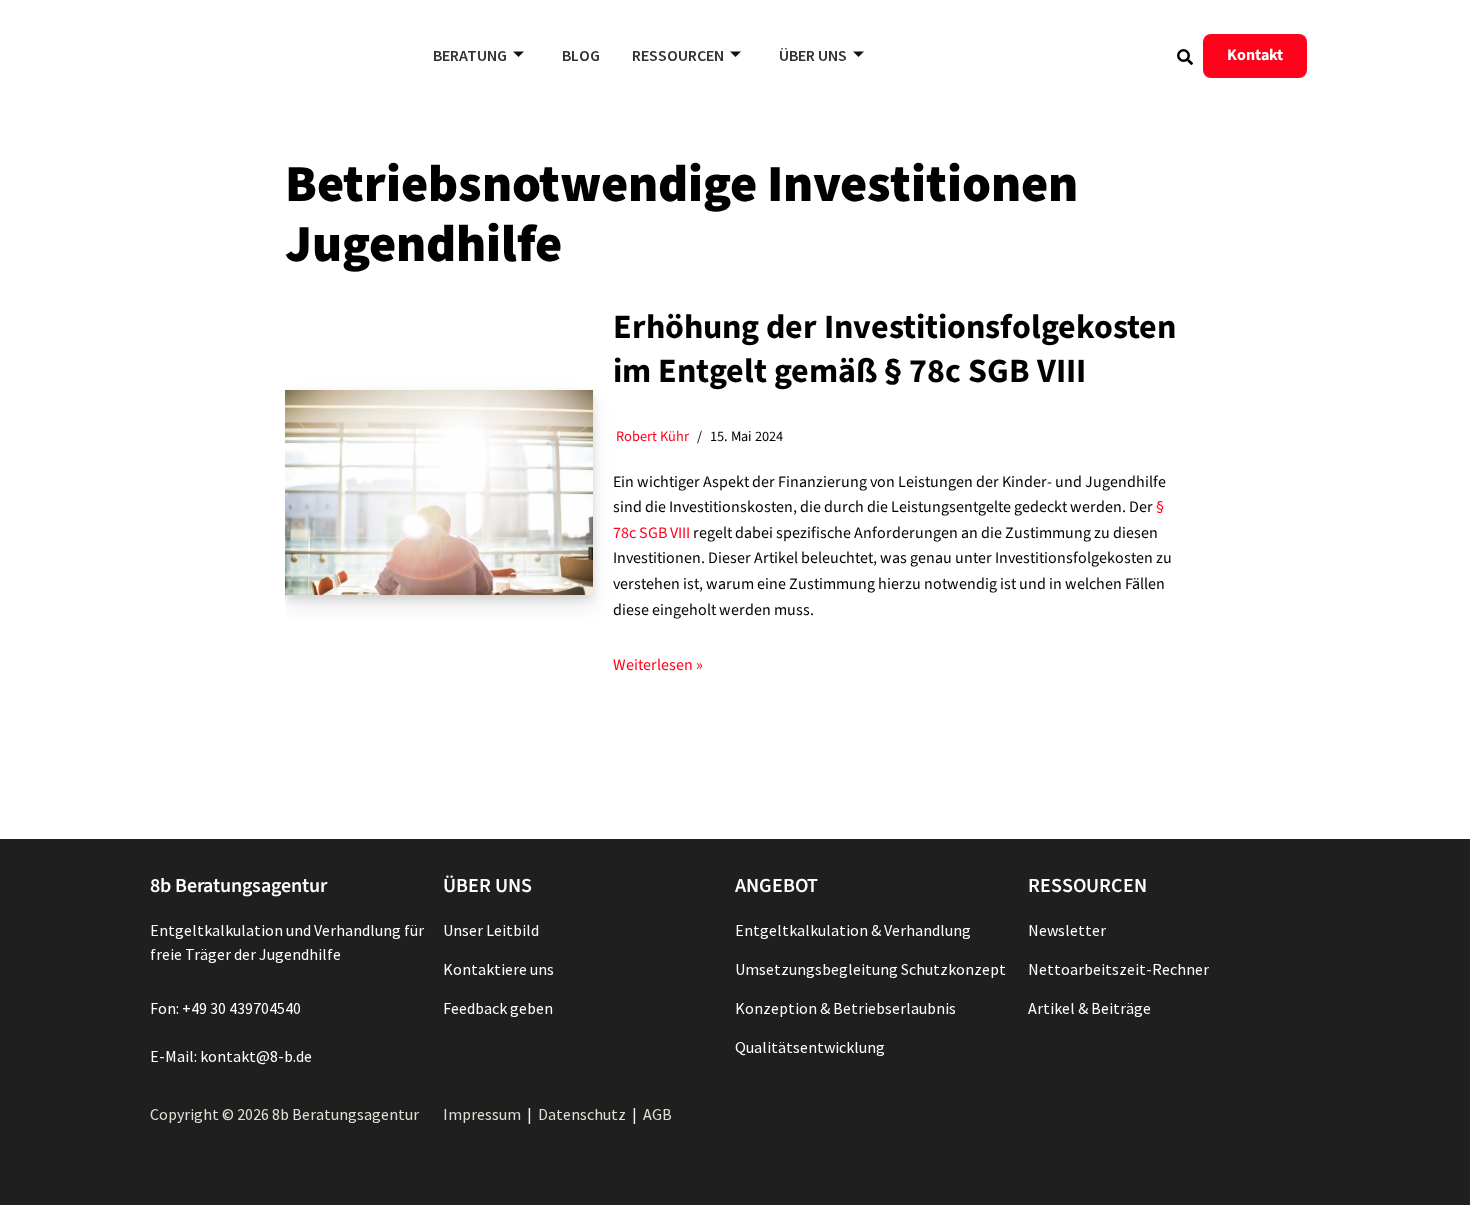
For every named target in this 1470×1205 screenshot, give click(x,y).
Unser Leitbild (491, 930)
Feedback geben (498, 1008)
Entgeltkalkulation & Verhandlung (853, 930)
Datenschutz (582, 1114)
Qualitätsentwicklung (810, 1047)
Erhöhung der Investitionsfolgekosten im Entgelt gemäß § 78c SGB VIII (894, 349)
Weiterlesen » (658, 665)
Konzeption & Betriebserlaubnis (845, 1008)
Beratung (470, 55)
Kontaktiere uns (498, 969)
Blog (581, 55)
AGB (657, 1114)
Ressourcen (678, 55)
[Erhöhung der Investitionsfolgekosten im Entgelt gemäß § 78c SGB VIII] (439, 492)
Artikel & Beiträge (1089, 1008)
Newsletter (1067, 930)
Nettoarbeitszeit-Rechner (1118, 969)
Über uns (813, 55)
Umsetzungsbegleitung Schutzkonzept (870, 969)
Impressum (482, 1114)
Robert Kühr (652, 436)
